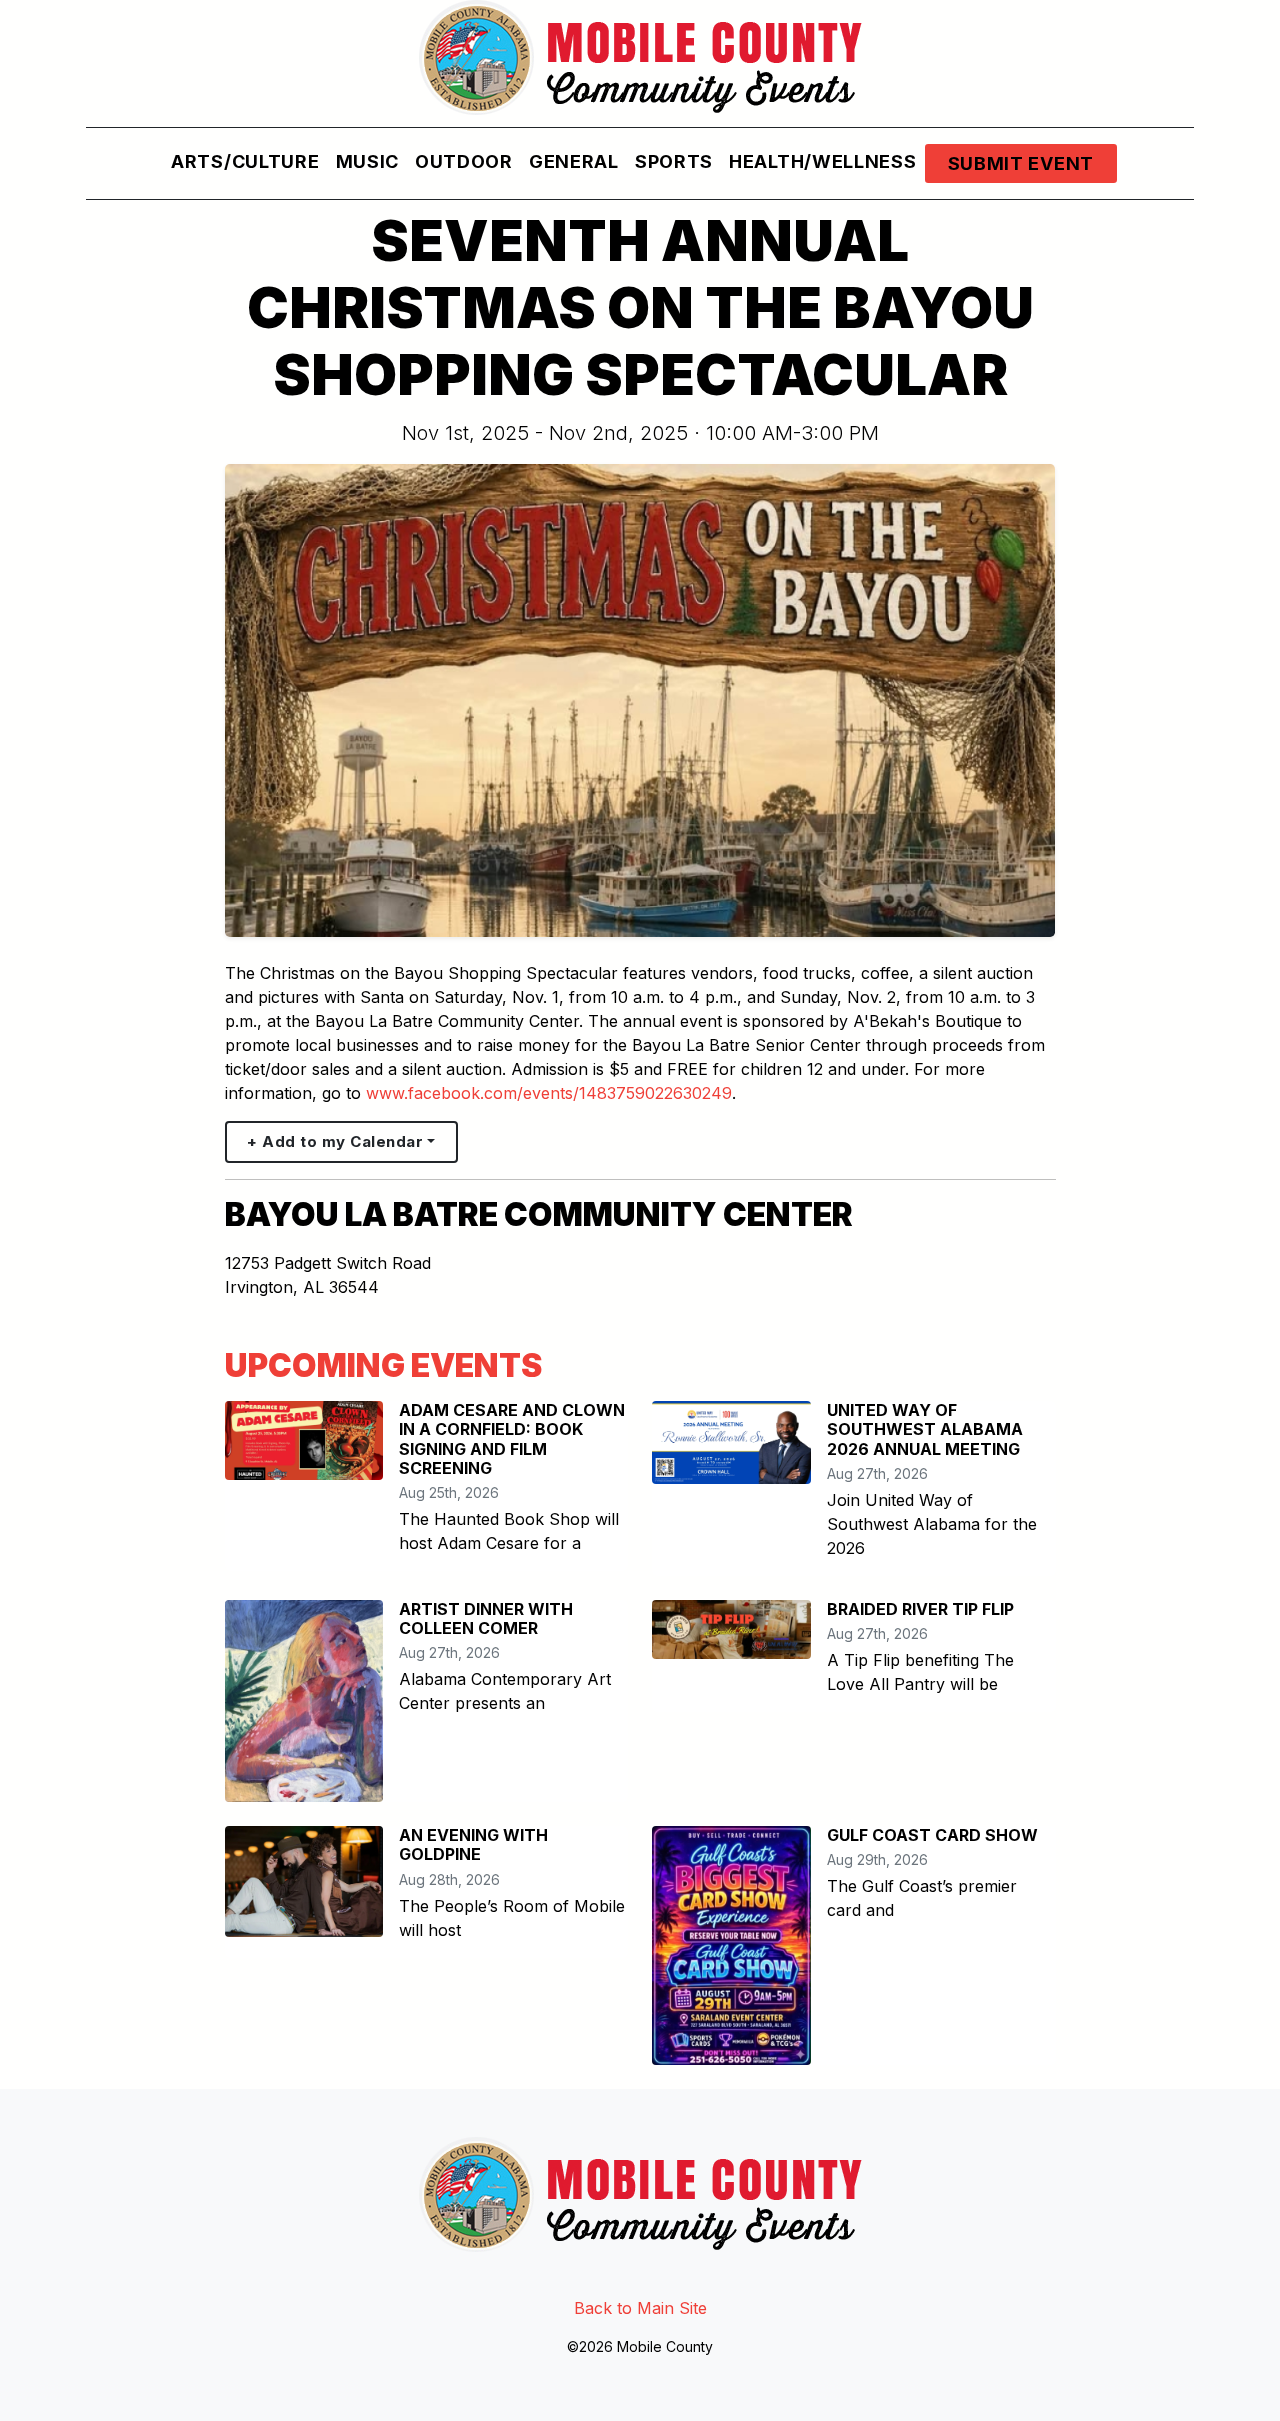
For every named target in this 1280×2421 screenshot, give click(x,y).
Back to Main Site (640, 2308)
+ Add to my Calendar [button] (335, 1141)
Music (368, 161)
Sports (674, 161)
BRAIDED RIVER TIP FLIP (920, 1609)
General (574, 161)
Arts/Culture (245, 161)
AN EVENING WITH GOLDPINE (473, 1844)
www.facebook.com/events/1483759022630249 (549, 1093)
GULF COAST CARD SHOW (932, 1835)
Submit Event (1021, 163)
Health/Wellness (823, 161)
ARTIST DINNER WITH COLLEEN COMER (486, 1618)
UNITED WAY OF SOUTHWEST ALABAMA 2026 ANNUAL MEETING (925, 1429)
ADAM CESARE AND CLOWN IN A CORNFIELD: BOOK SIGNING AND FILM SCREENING (512, 1439)
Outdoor (464, 161)
